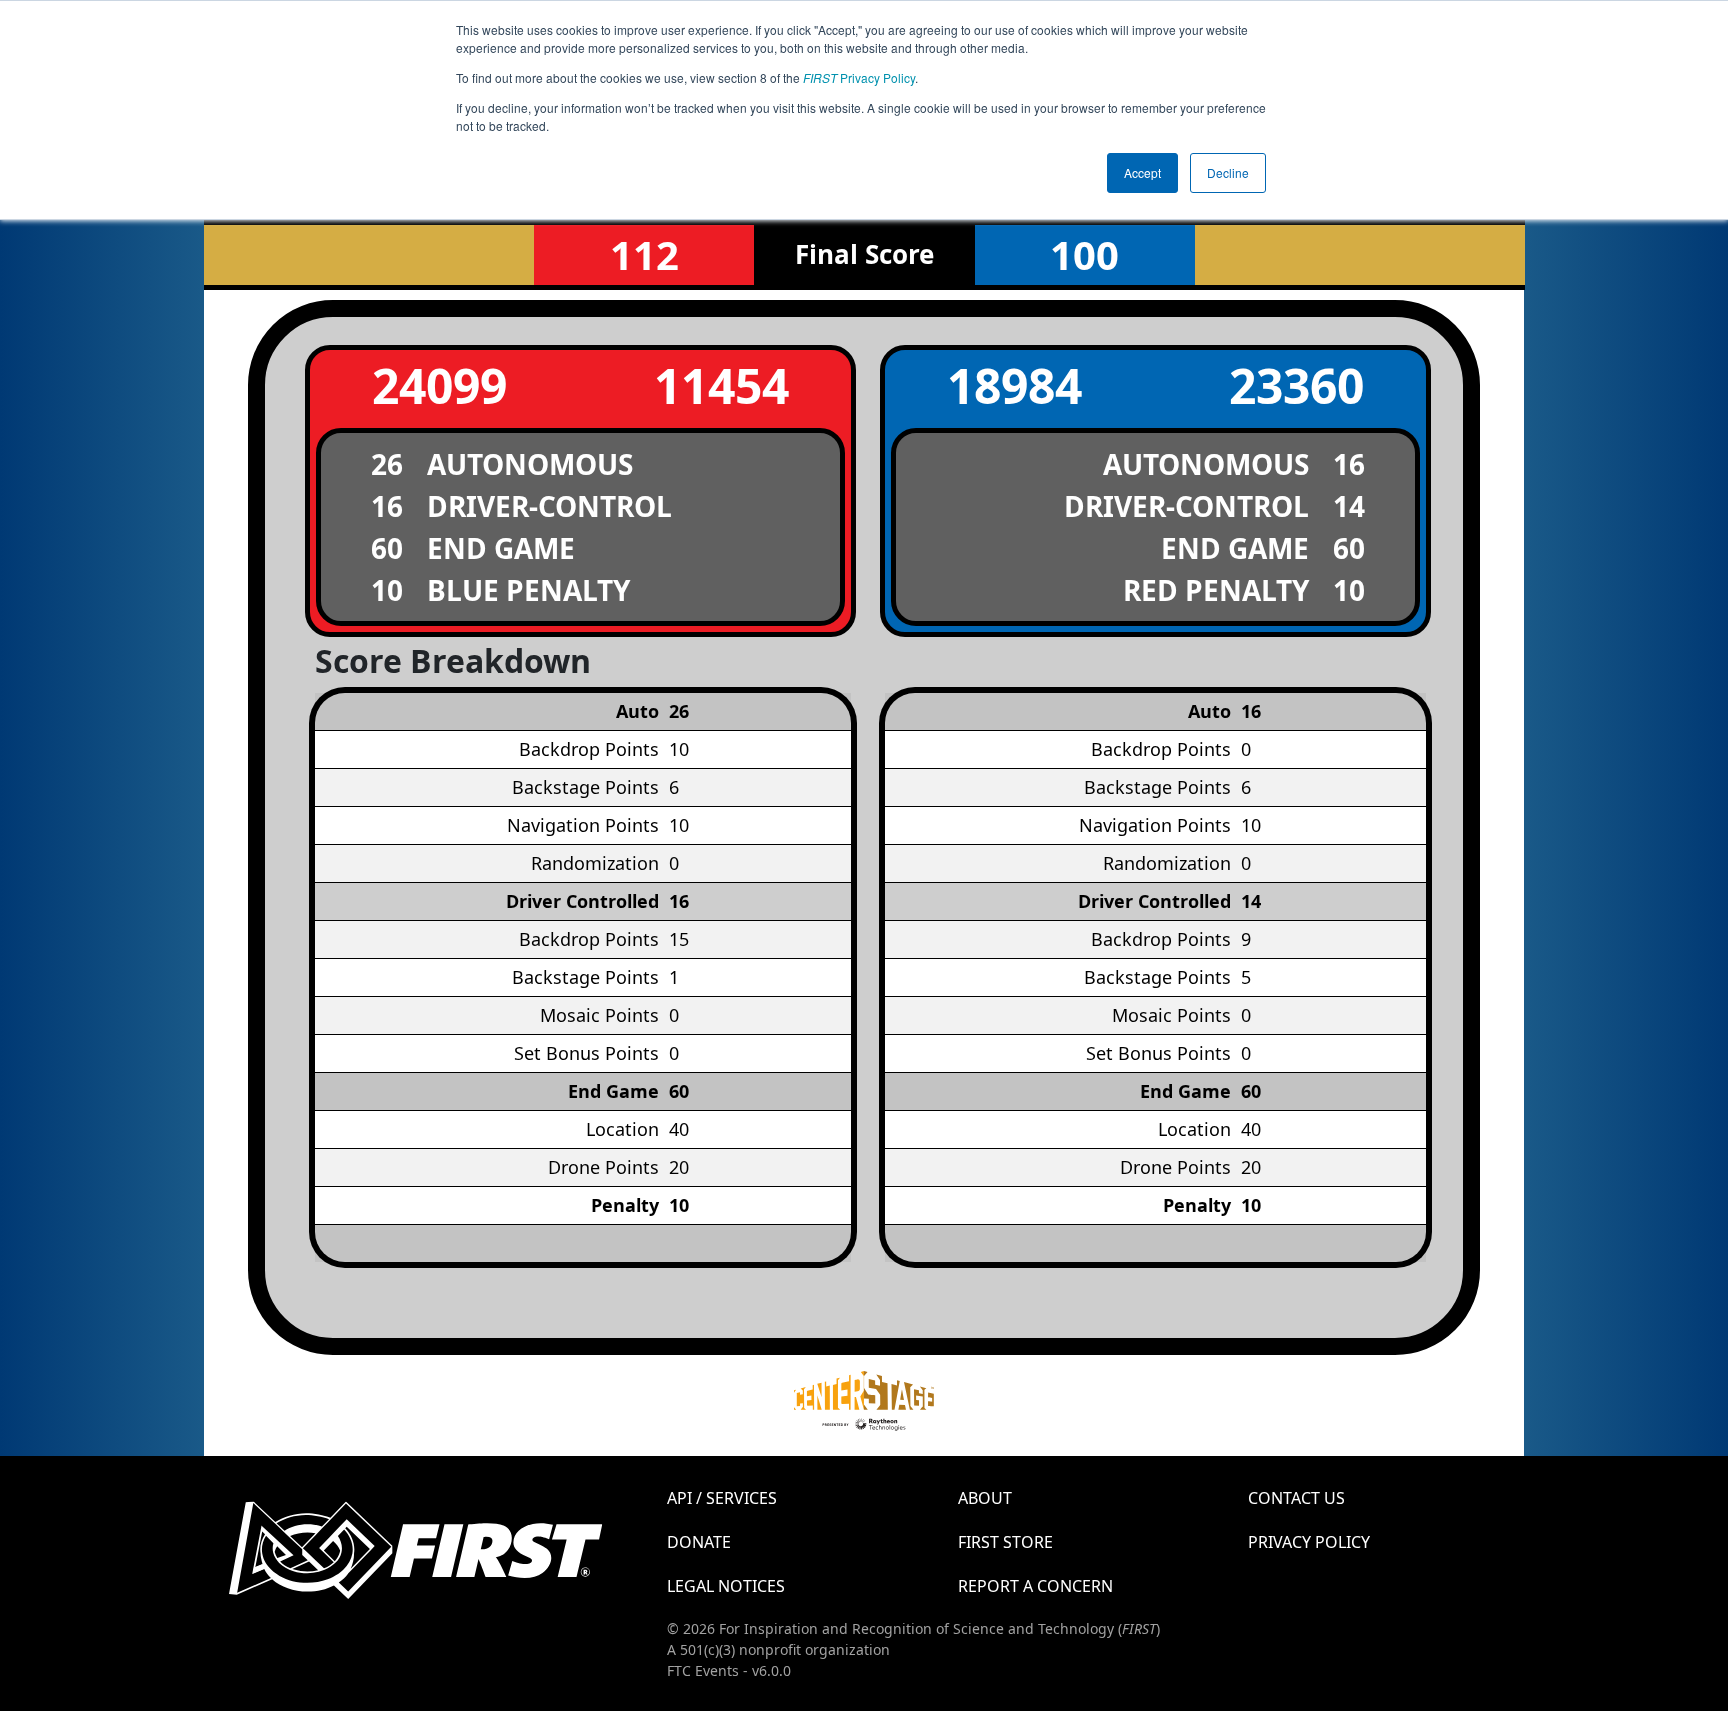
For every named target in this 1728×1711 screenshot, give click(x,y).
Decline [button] (1228, 172)
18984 (1014, 385)
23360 (1296, 385)
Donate (699, 1542)
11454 (721, 385)
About (985, 1498)
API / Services (722, 1498)
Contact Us (1296, 1498)
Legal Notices (726, 1586)
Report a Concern (1035, 1586)
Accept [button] (1142, 172)
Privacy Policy (859, 77)
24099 (439, 385)
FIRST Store (1005, 1542)
